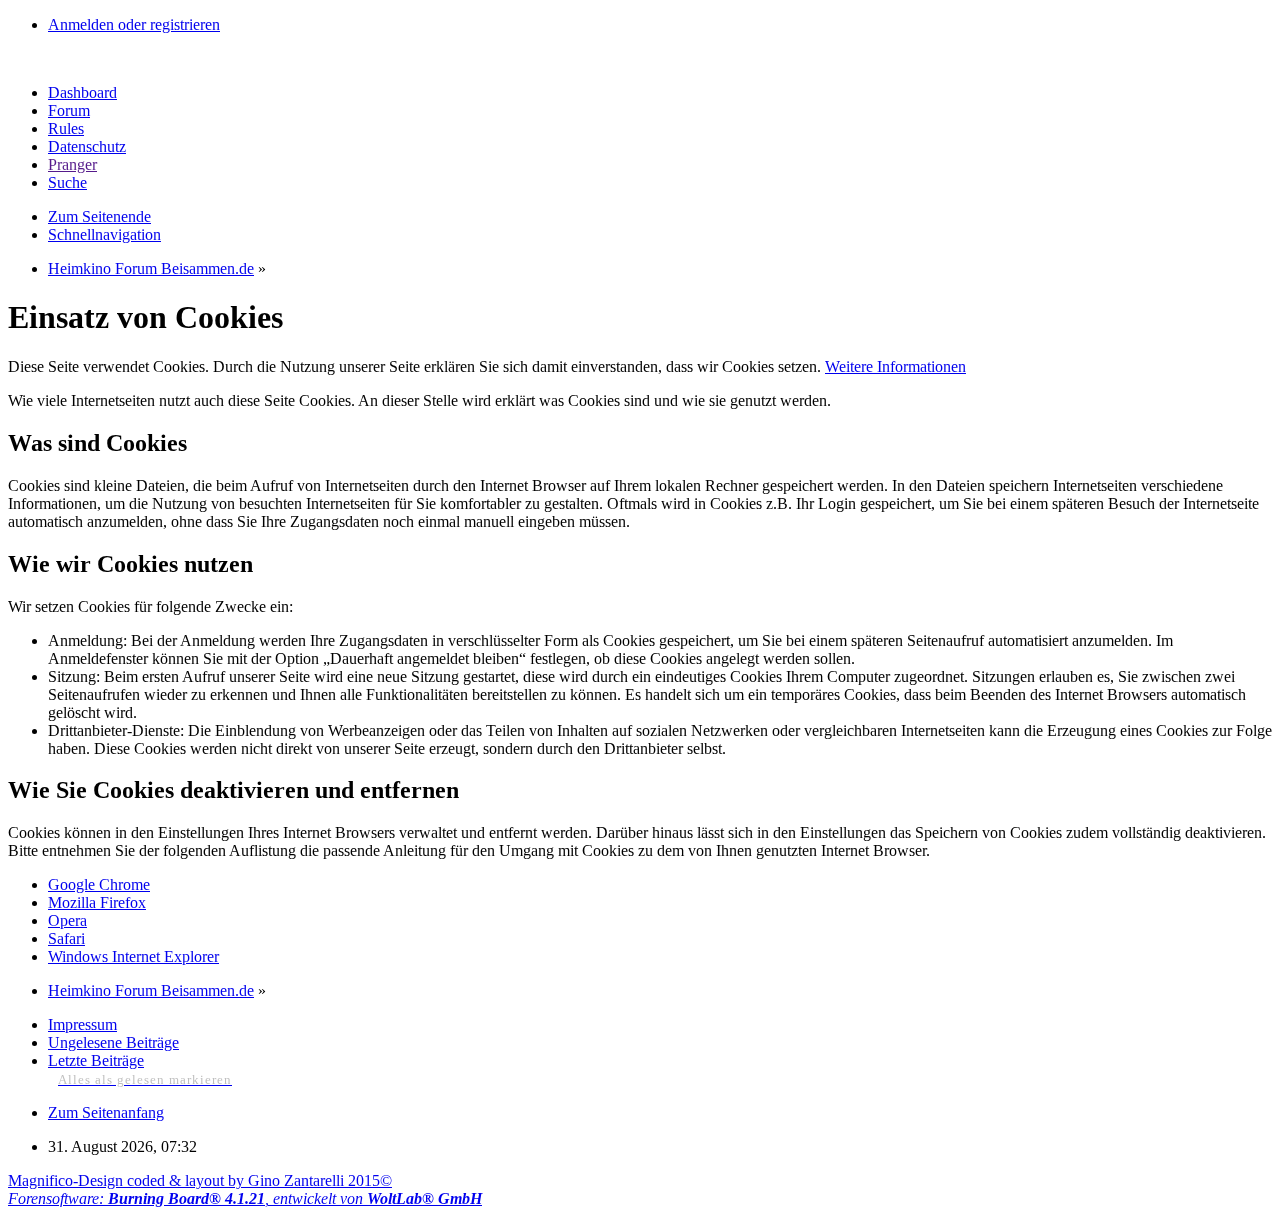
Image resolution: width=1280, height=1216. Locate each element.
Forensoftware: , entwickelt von (245, 1198)
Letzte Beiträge (96, 1060)
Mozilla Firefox (97, 902)
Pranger (72, 164)
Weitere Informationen (895, 366)
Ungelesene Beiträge (113, 1042)
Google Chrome (99, 884)
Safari (66, 938)
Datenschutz (87, 146)
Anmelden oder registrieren (134, 24)
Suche (67, 182)
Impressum (82, 1024)
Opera (67, 920)
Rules (66, 128)
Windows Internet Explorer (133, 956)
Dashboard (82, 92)
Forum (69, 110)
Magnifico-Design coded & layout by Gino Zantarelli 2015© (200, 1180)
